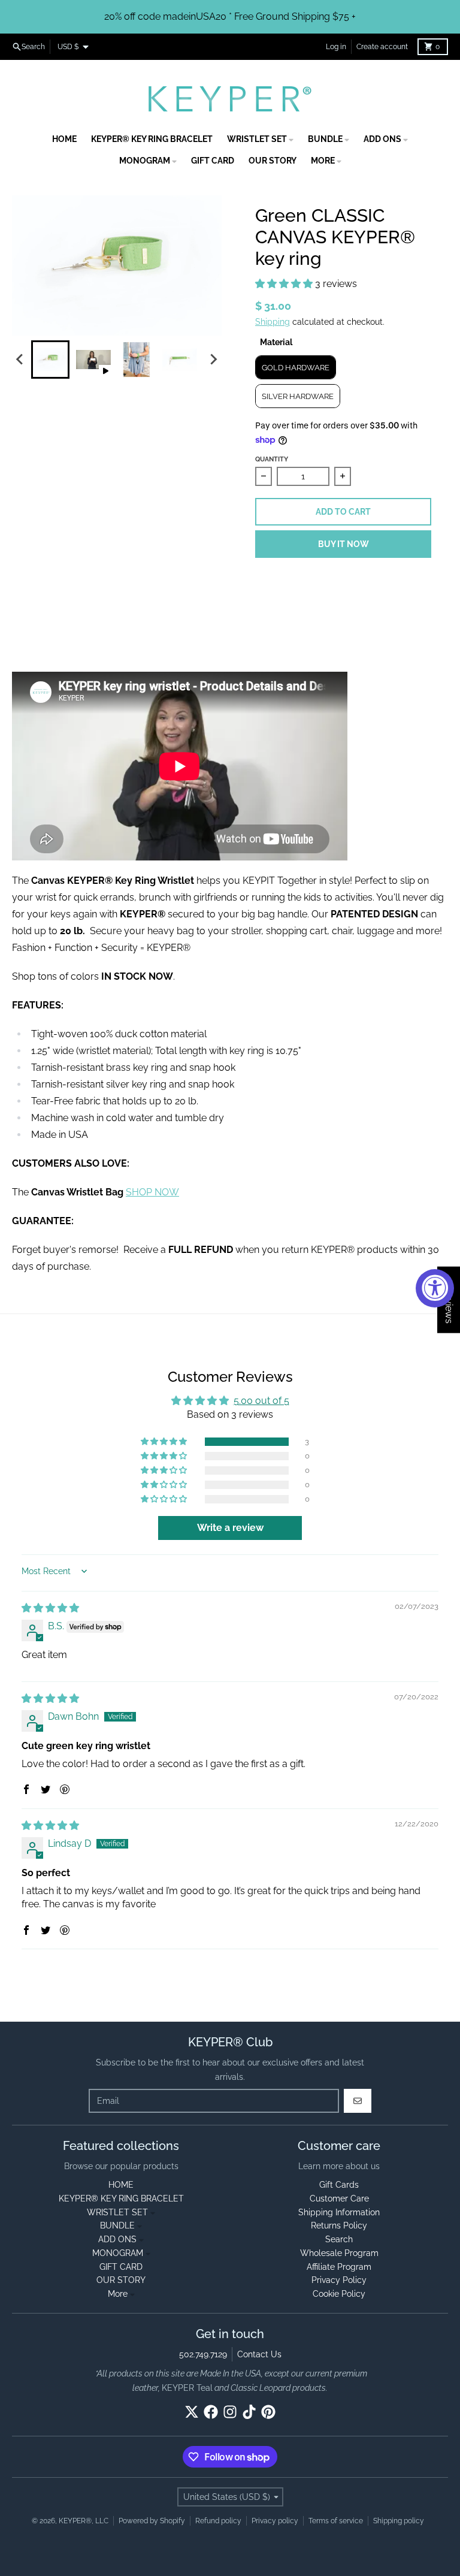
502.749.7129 (203, 2354)
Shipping (273, 322)
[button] (285, 284)
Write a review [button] (230, 1528)
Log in (336, 47)
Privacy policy (275, 2521)
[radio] (296, 367)
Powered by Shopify (152, 2521)
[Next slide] (213, 360)
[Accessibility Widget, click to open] (435, 1288)
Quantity (272, 459)
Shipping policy (399, 2521)
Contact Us (259, 2354)
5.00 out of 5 (261, 1401)
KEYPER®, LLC (84, 2521)
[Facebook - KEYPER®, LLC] (211, 2412)
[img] (50, 1608)
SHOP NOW (152, 1192)
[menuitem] (50, 360)
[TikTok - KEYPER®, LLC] (249, 2412)
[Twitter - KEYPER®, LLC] (192, 2412)
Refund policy (218, 2521)
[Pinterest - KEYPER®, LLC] (268, 2412)
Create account (382, 47)
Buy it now (344, 544)
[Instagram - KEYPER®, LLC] (230, 2412)
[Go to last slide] (20, 360)
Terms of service (336, 2521)
